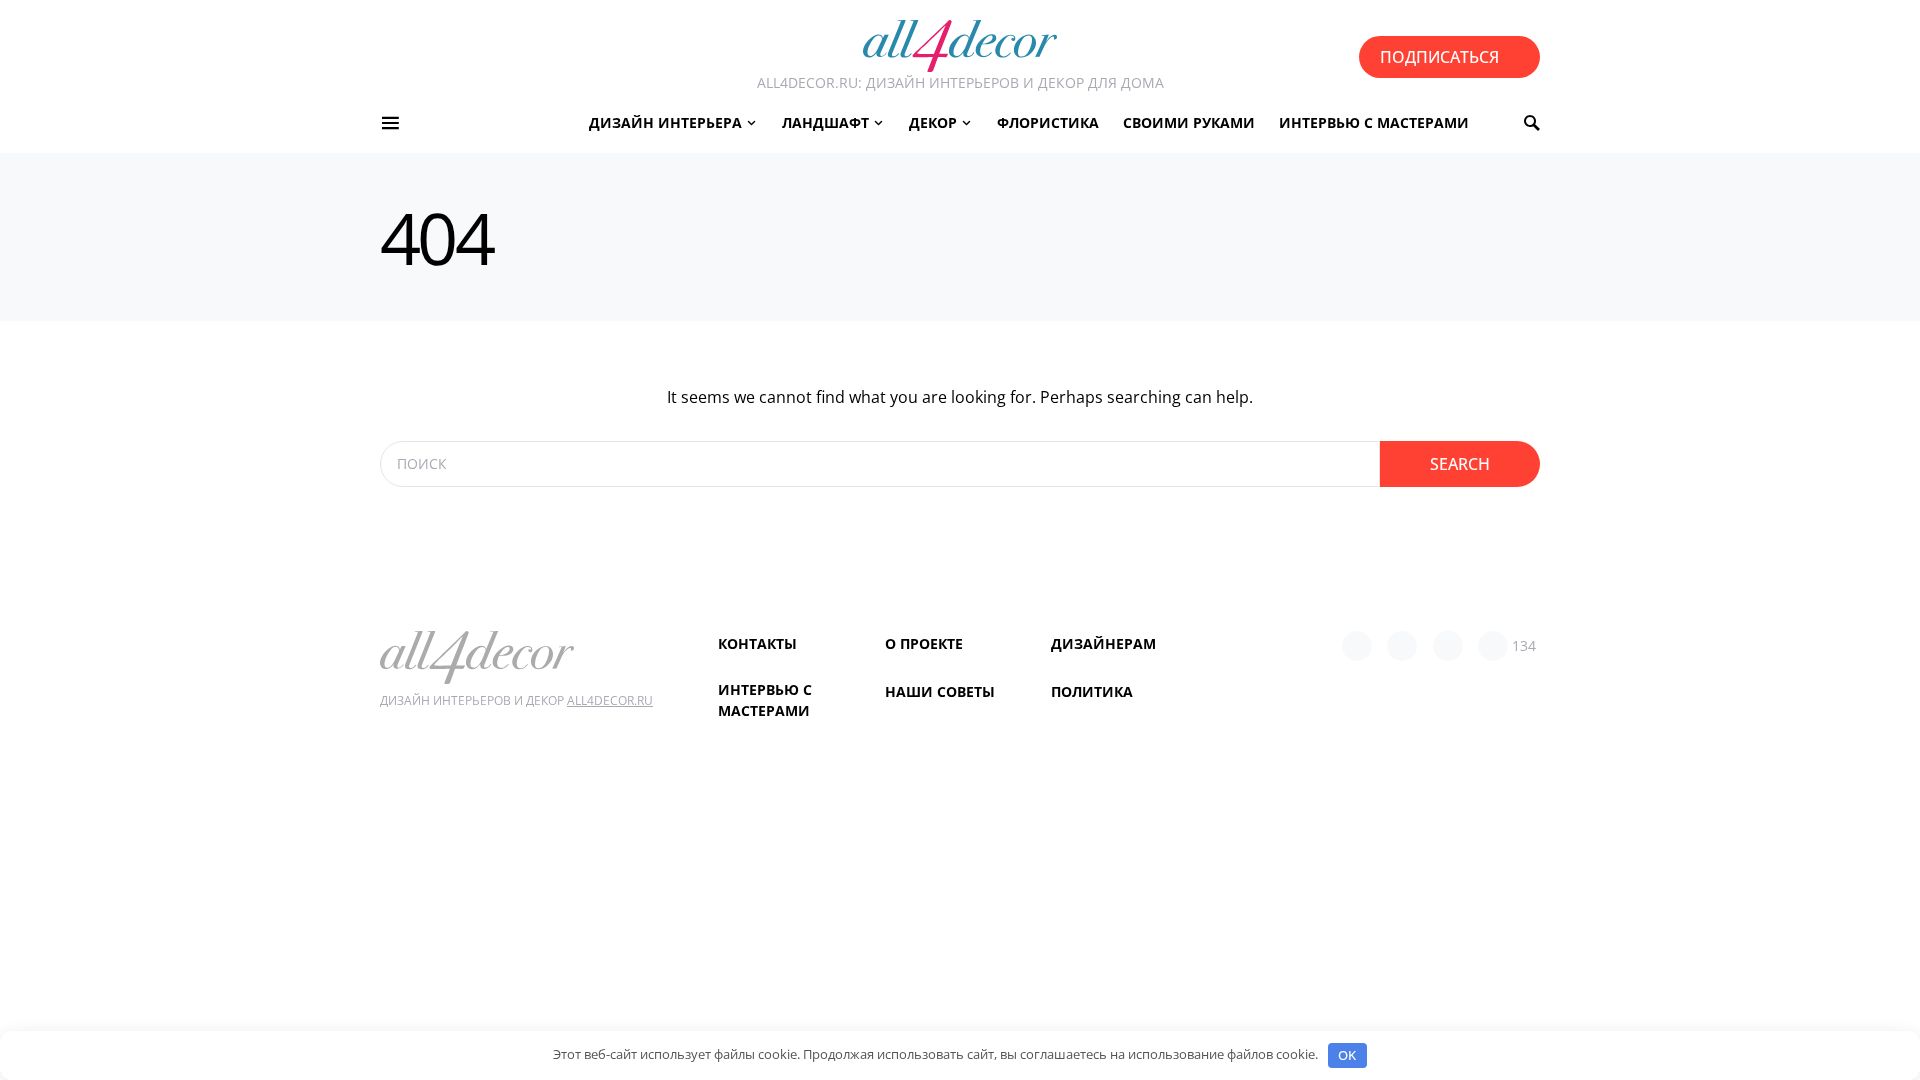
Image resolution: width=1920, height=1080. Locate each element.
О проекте (924, 643)
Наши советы (940, 691)
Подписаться (1439, 57)
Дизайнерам (1103, 643)
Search (1460, 464)
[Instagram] (1448, 646)
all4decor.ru (610, 700)
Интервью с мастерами (765, 700)
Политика (1092, 691)
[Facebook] (1357, 646)
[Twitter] (1402, 646)
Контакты (757, 643)
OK (1347, 1055)
